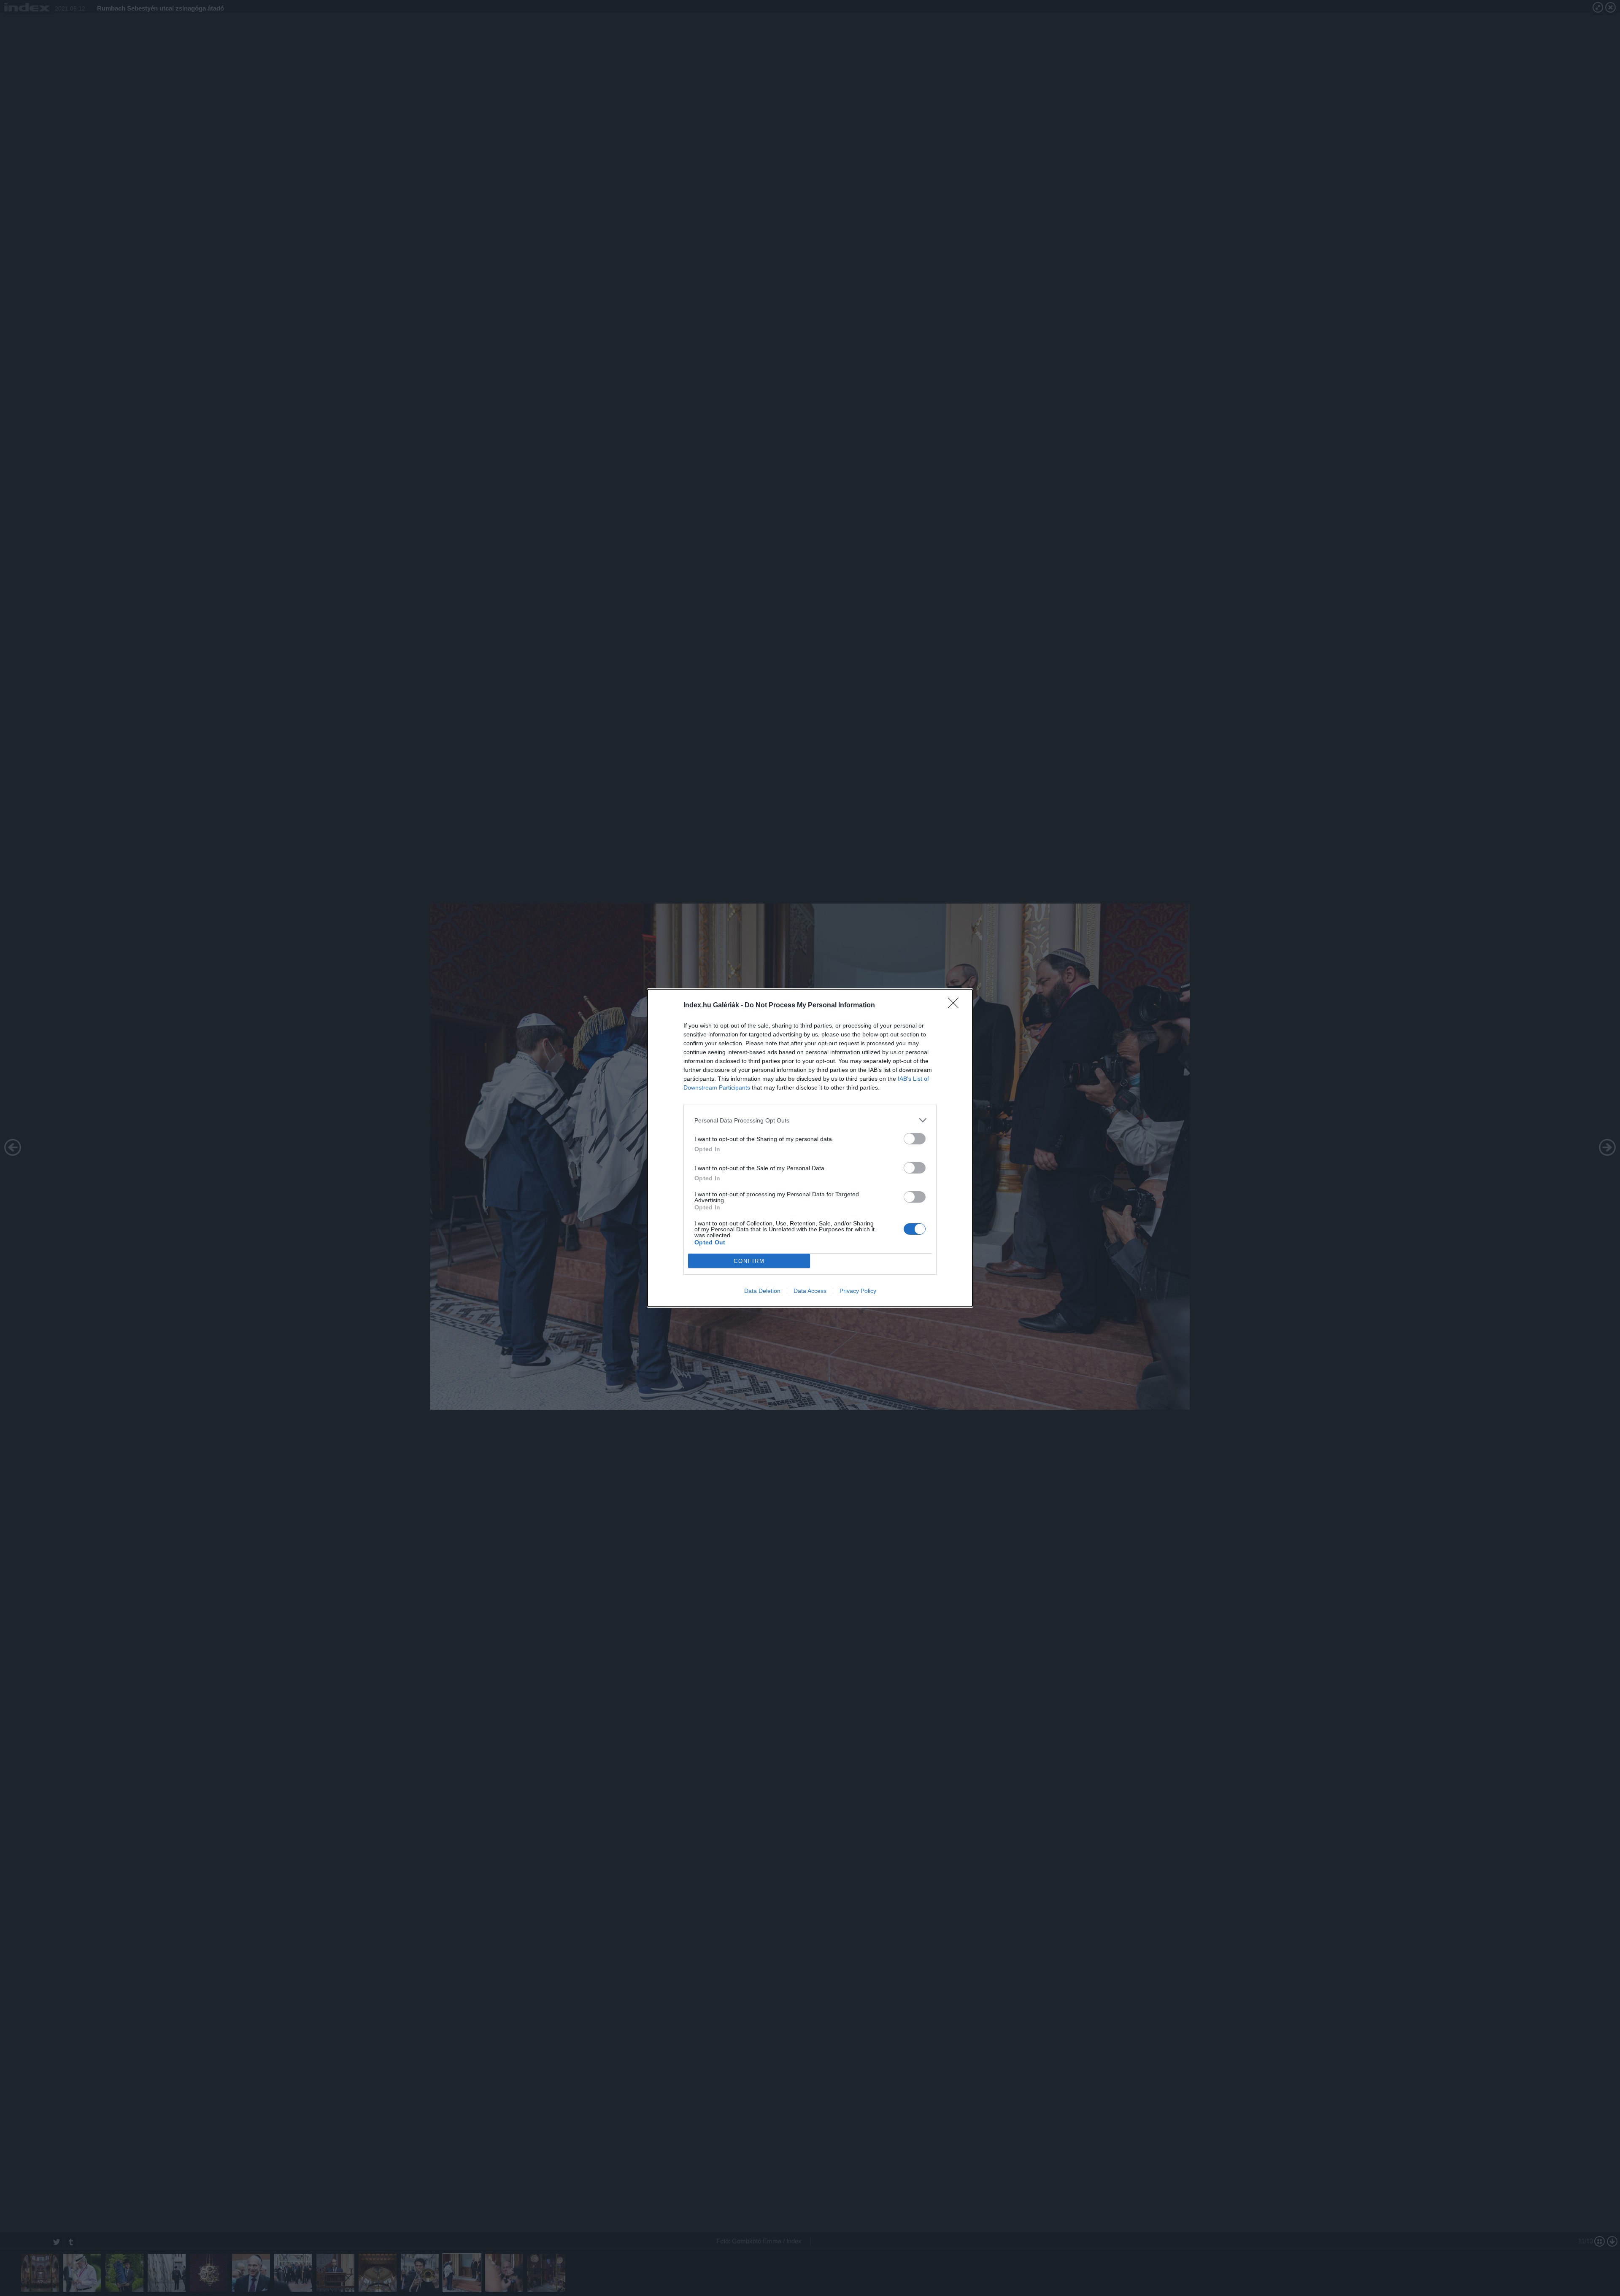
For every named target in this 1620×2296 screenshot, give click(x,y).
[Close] (956, 1006)
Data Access (810, 1291)
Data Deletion (762, 1291)
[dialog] (810, 1148)
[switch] (915, 1139)
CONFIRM (749, 1261)
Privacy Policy (858, 1291)
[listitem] (810, 1120)
